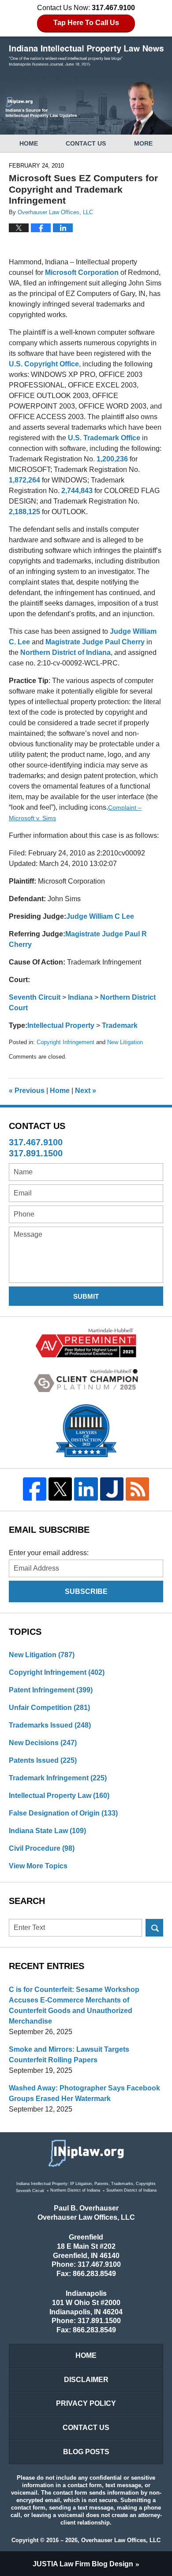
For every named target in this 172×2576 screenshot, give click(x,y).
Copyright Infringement (65, 1042)
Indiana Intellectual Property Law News (86, 56)
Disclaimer (86, 2380)
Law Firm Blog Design (83, 2564)
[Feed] (137, 1489)
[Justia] (112, 1489)
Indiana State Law (47, 1831)
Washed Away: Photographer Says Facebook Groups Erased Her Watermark (84, 2093)
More (143, 143)
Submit (86, 1296)
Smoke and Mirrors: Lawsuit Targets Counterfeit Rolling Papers (69, 2055)
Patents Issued (43, 1760)
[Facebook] (34, 1489)
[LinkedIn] (86, 1489)
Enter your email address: (49, 1553)
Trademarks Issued (50, 1725)
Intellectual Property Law (59, 1796)
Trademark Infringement (58, 1778)
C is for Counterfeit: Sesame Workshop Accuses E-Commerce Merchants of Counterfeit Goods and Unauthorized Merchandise (74, 2005)
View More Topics (38, 1866)
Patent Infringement (51, 1690)
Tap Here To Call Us (86, 23)
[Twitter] (60, 1489)
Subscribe (86, 1591)
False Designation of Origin (63, 1813)
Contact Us (86, 143)
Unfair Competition (49, 1708)
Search (154, 1928)
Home (29, 143)
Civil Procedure (42, 1848)
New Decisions (43, 1743)
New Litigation (125, 1042)
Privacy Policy (86, 2403)
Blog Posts (86, 2452)
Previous (27, 1091)
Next (86, 1091)
